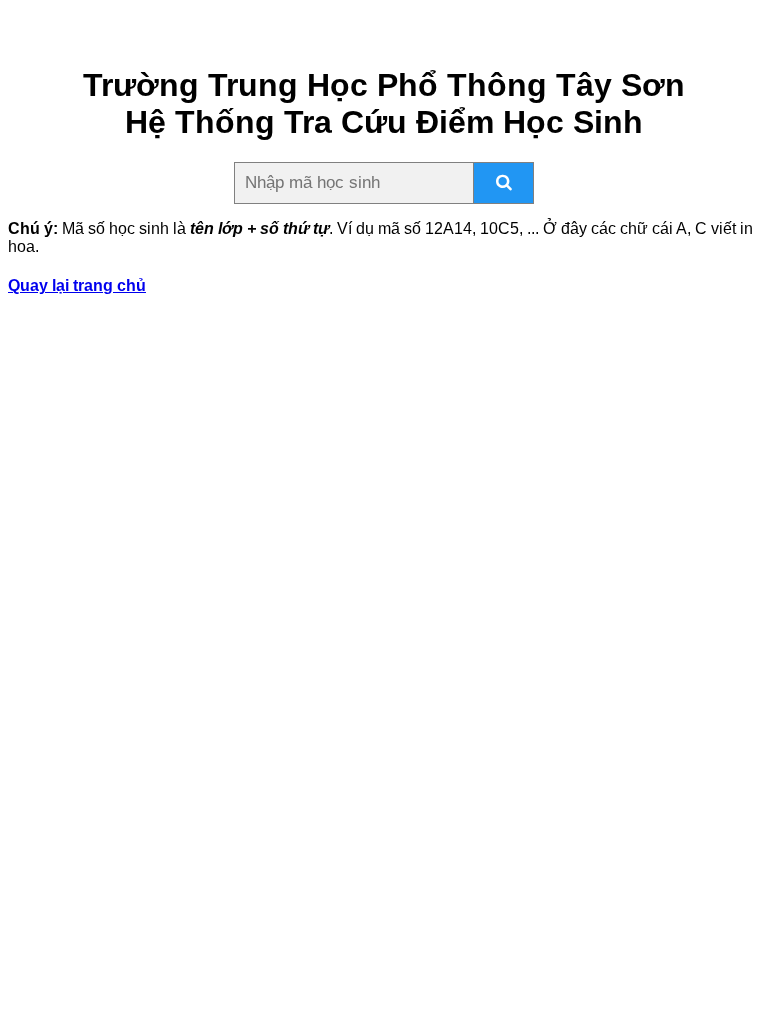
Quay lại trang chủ (77, 285)
